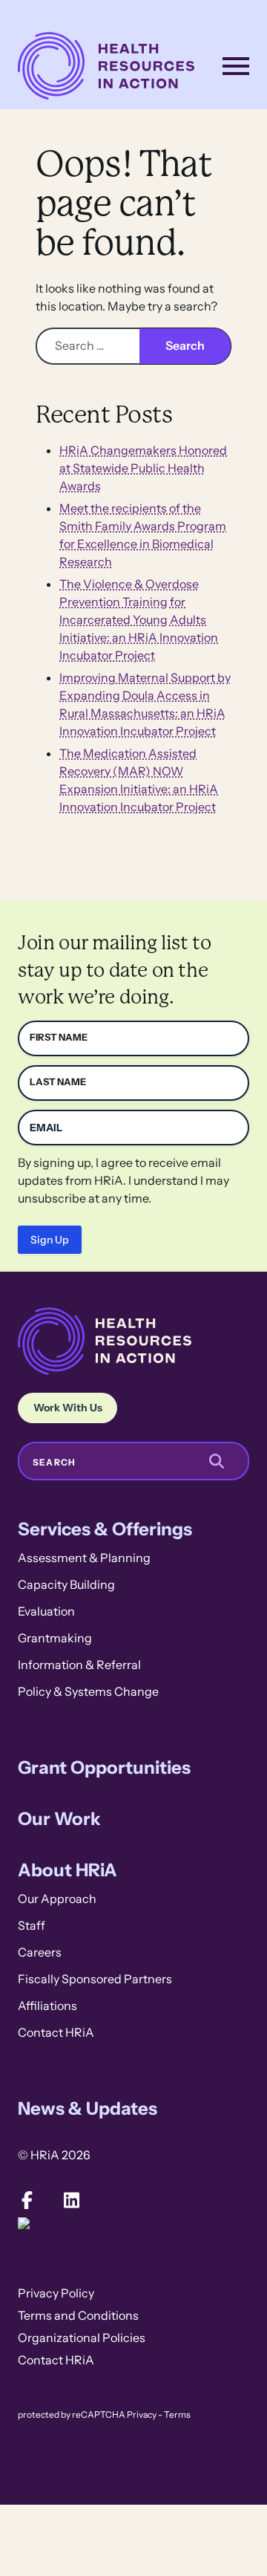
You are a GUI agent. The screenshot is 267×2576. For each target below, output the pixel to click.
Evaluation (46, 1611)
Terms (177, 2415)
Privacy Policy (56, 2293)
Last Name (58, 1082)
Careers (40, 1952)
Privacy (142, 2415)
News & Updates (88, 2108)
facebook (27, 2200)
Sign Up (50, 1240)
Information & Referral (79, 1665)
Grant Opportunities (104, 1767)
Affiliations (47, 2006)
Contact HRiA (56, 2033)
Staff (32, 1926)
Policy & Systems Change (88, 1692)
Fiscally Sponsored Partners (95, 1979)
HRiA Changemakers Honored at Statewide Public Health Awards (143, 468)
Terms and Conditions (78, 2316)
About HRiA (67, 1870)
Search (54, 1463)
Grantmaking (55, 1638)
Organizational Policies (82, 2338)
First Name (59, 1037)
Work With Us (68, 1408)
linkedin (71, 2200)
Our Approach (57, 1899)
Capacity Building (66, 1585)
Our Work (59, 1819)
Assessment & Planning (84, 1558)
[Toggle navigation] (236, 66)
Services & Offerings (105, 1529)
